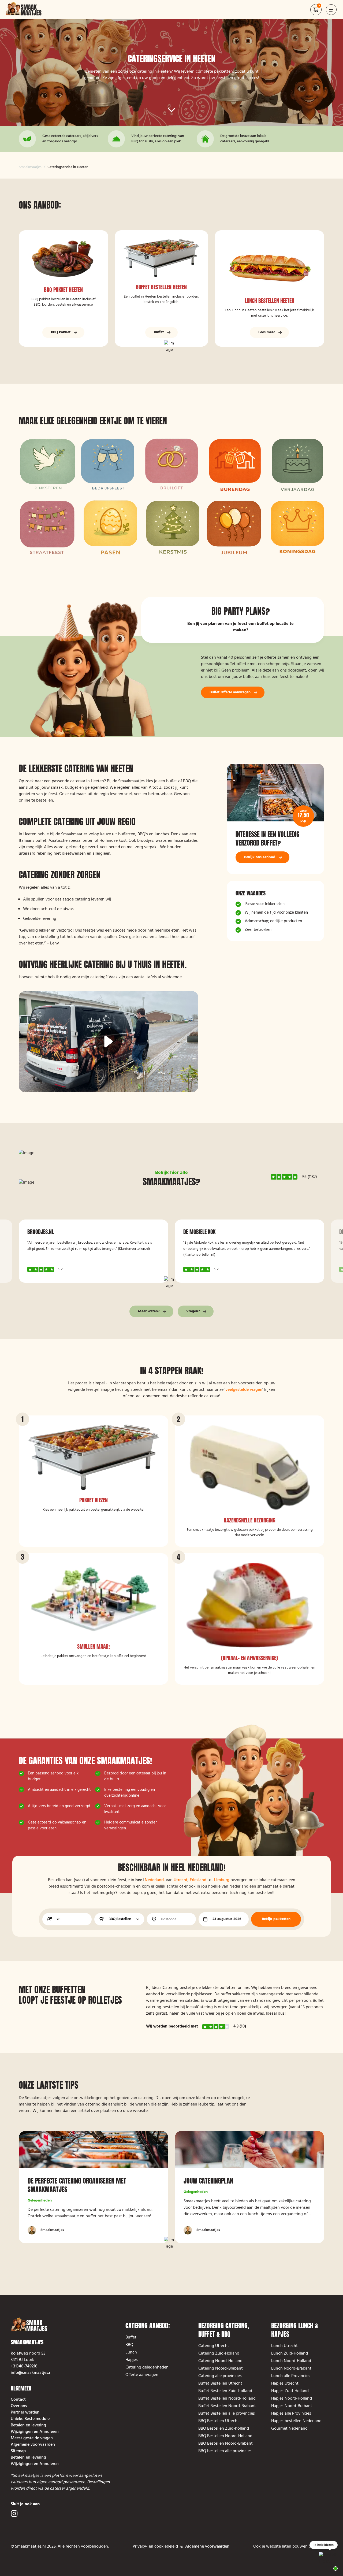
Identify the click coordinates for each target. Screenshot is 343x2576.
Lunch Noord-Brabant (291, 2369)
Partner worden (25, 2412)
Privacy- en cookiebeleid (155, 2547)
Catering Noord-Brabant (221, 2369)
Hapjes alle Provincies (291, 2414)
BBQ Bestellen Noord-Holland (225, 2436)
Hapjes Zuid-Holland (290, 2391)
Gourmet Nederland (289, 2429)
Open (319, 13)
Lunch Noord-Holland (291, 2361)
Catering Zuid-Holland (219, 2353)
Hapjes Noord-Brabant (292, 2406)
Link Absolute (64, 288)
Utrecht (181, 1880)
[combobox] (119, 1919)
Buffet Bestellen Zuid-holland (225, 2391)
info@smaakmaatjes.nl (32, 2373)
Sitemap (18, 2451)
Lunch (131, 2352)
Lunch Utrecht (284, 2346)
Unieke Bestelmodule (30, 2419)
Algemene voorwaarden (33, 2445)
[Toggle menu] (331, 10)
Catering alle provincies (220, 2376)
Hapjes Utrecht (285, 2384)
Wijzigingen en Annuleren (35, 2432)
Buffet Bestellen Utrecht (220, 2384)
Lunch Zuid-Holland (290, 2353)
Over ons (19, 2406)
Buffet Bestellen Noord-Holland (227, 2399)
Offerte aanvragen (142, 2375)
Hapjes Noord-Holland (292, 2399)
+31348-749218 (24, 2366)
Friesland (198, 1880)
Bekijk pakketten (276, 1919)
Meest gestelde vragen (32, 2438)
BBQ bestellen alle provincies (225, 2451)
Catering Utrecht (214, 2346)
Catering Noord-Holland (220, 2361)
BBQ (129, 2345)
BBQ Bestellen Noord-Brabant (225, 2444)
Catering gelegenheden (147, 2367)
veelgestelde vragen (244, 1390)
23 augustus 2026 (227, 1919)
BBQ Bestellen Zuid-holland (224, 2429)
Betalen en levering (28, 2425)
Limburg (222, 1880)
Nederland (154, 1880)
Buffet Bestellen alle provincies (228, 2414)
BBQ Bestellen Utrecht (219, 2421)
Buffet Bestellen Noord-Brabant (227, 2406)
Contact (18, 2400)
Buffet (131, 2337)
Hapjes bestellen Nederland (296, 2421)
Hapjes (132, 2360)
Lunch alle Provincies (291, 2376)
